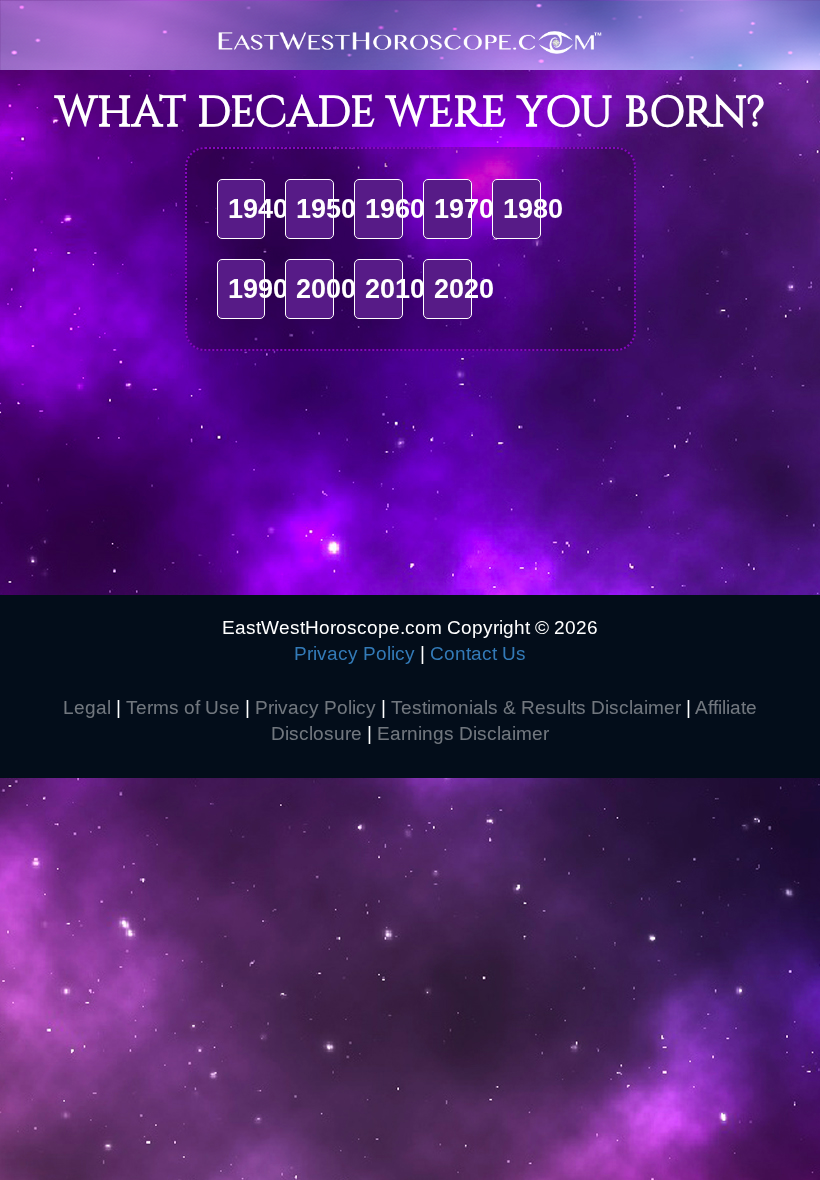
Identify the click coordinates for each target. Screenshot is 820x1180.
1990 (258, 289)
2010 (395, 289)
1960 (395, 209)
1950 (326, 209)
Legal (87, 707)
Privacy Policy (354, 653)
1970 (464, 209)
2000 (326, 289)
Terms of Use (183, 707)
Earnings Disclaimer (463, 733)
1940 (258, 209)
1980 (533, 209)
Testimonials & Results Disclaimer (536, 707)
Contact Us (478, 653)
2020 (464, 289)
